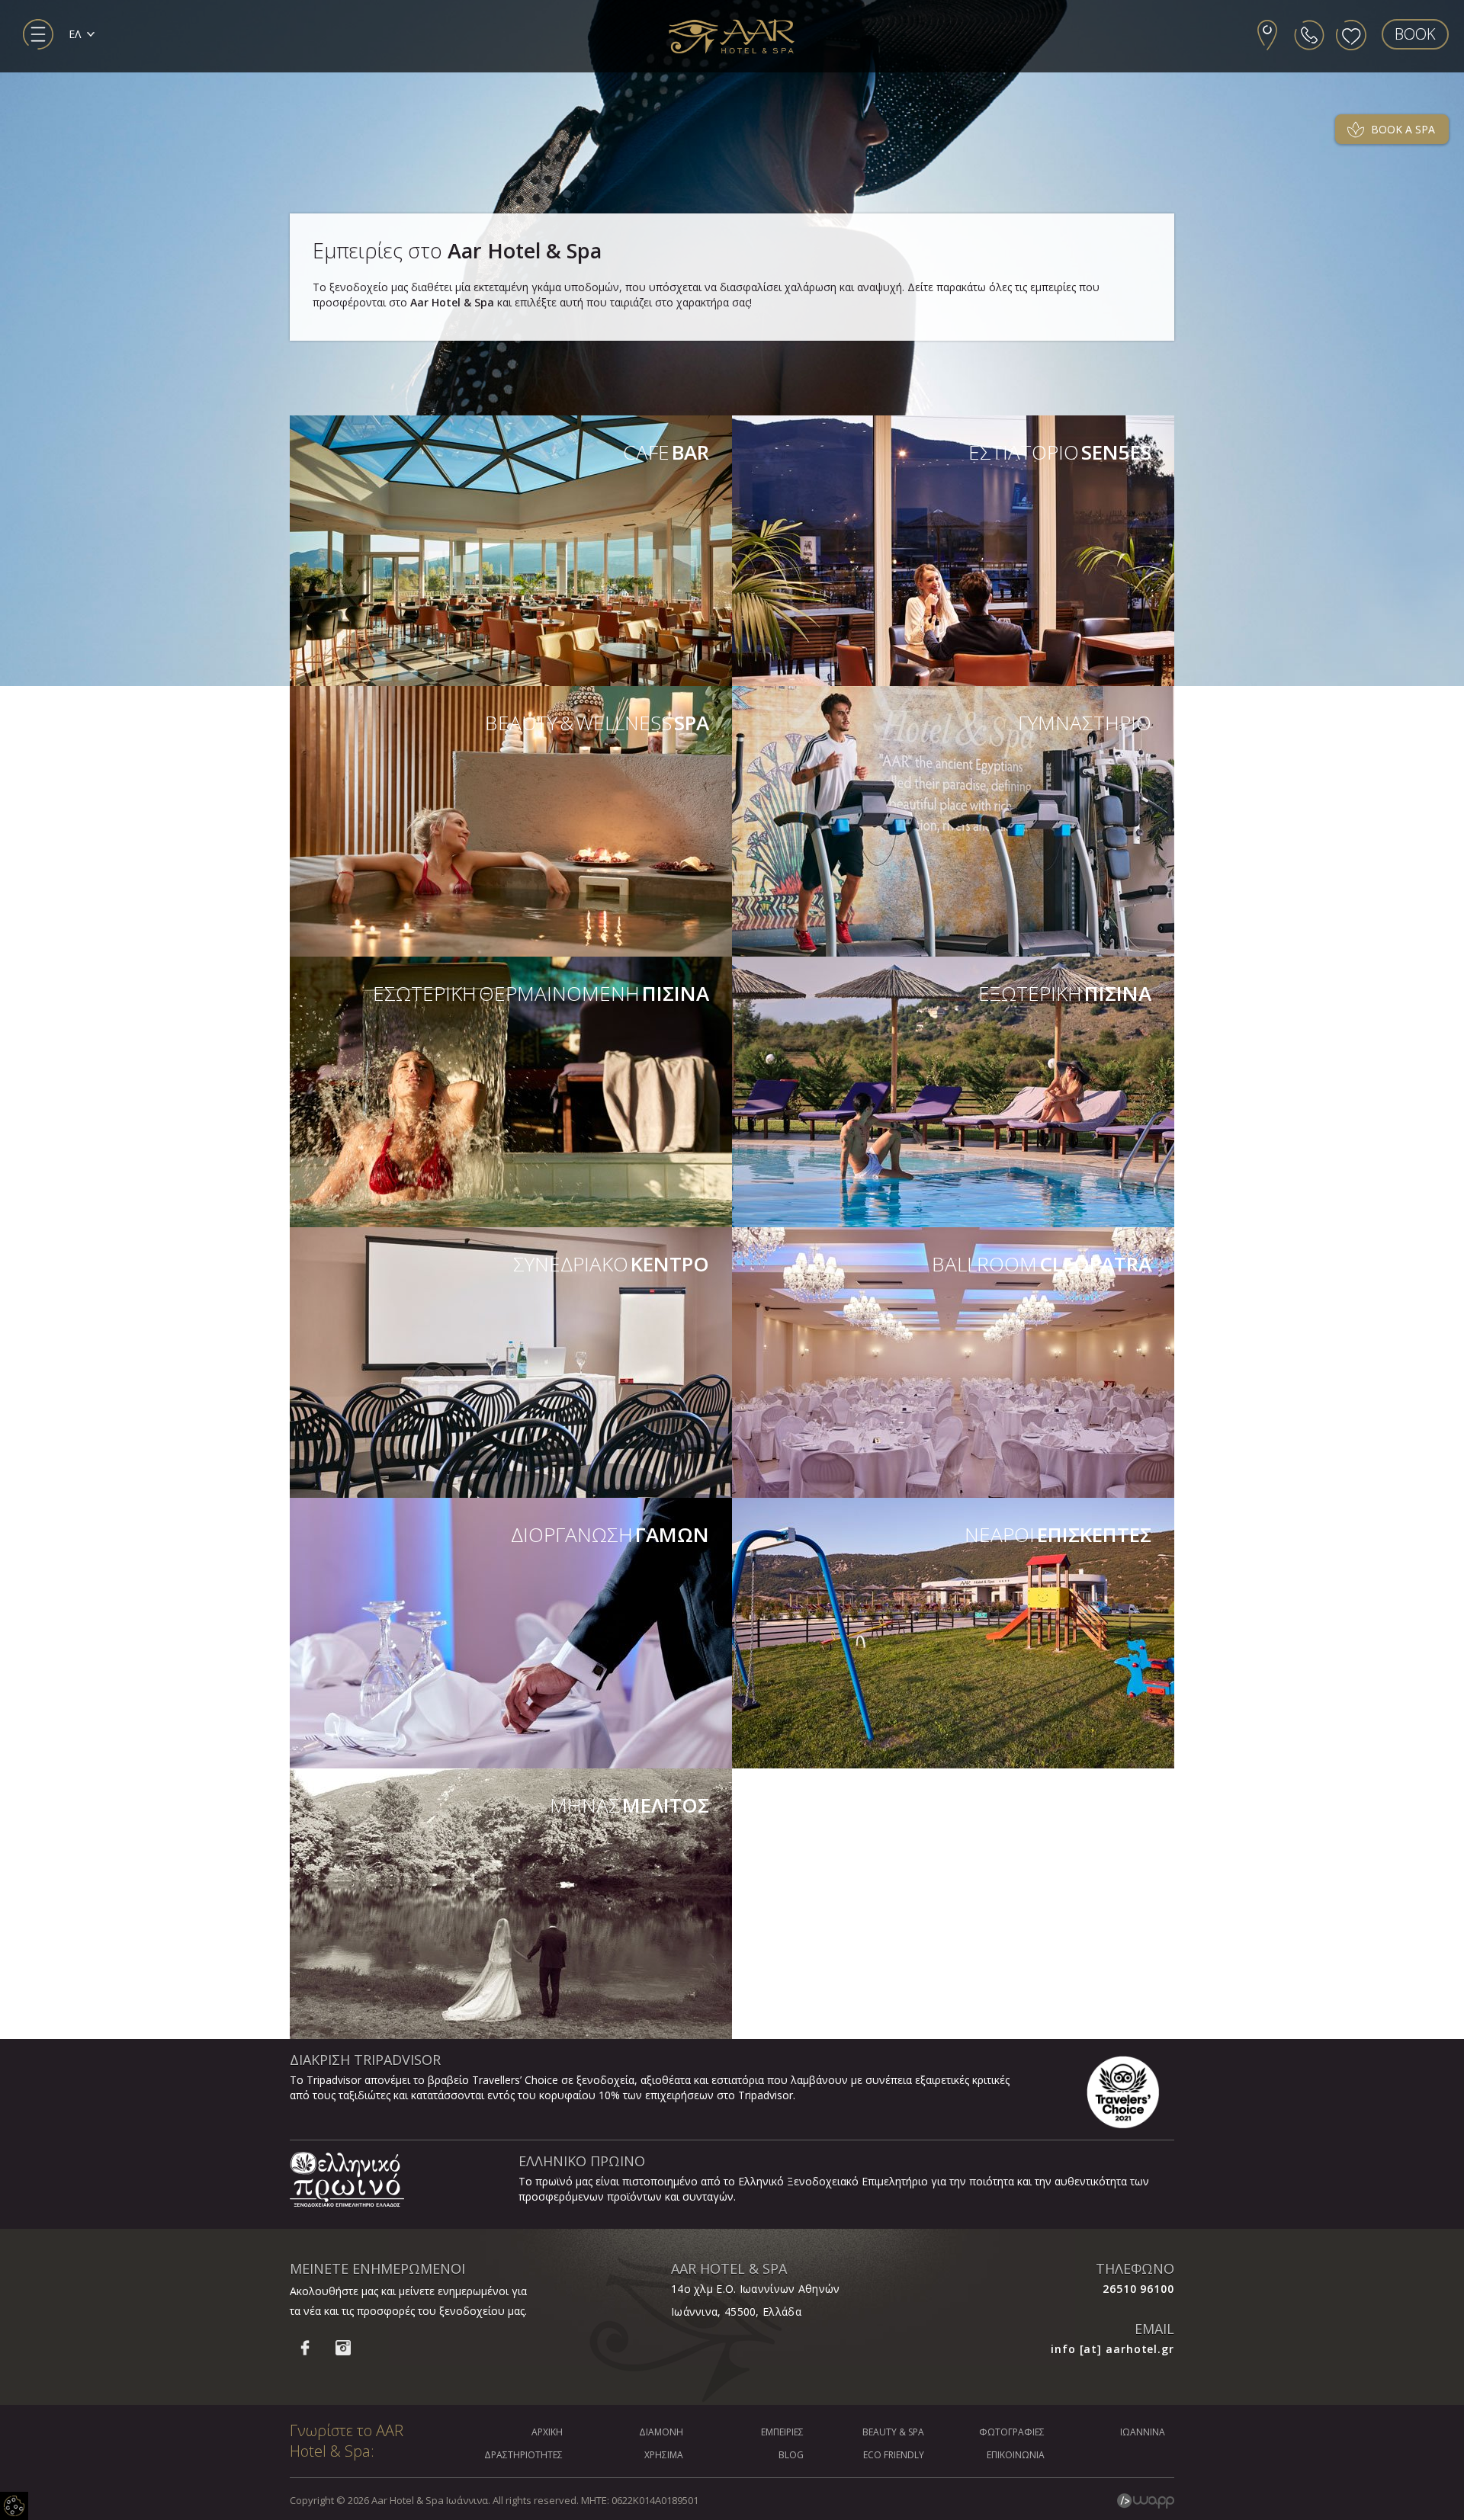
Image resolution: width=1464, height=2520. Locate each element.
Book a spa (1403, 129)
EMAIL (1154, 2329)
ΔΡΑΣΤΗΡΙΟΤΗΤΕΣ (523, 2455)
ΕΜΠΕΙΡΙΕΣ (782, 2432)
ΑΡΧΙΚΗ (547, 2432)
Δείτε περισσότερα (511, 551)
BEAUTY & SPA (893, 2432)
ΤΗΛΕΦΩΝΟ (1135, 2268)
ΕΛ (75, 34)
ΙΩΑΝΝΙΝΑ (1143, 2432)
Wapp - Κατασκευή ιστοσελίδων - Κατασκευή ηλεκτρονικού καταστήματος (1146, 2501)
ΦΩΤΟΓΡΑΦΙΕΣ (1012, 2432)
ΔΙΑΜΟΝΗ (661, 2432)
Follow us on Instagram (343, 2348)
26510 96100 (1138, 2289)
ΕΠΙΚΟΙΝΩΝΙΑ (1016, 2455)
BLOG (791, 2455)
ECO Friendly (894, 2455)
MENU (38, 34)
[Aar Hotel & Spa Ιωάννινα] (732, 37)
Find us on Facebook (305, 2348)
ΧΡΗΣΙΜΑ (664, 2455)
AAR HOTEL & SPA (729, 2268)
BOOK (1415, 34)
